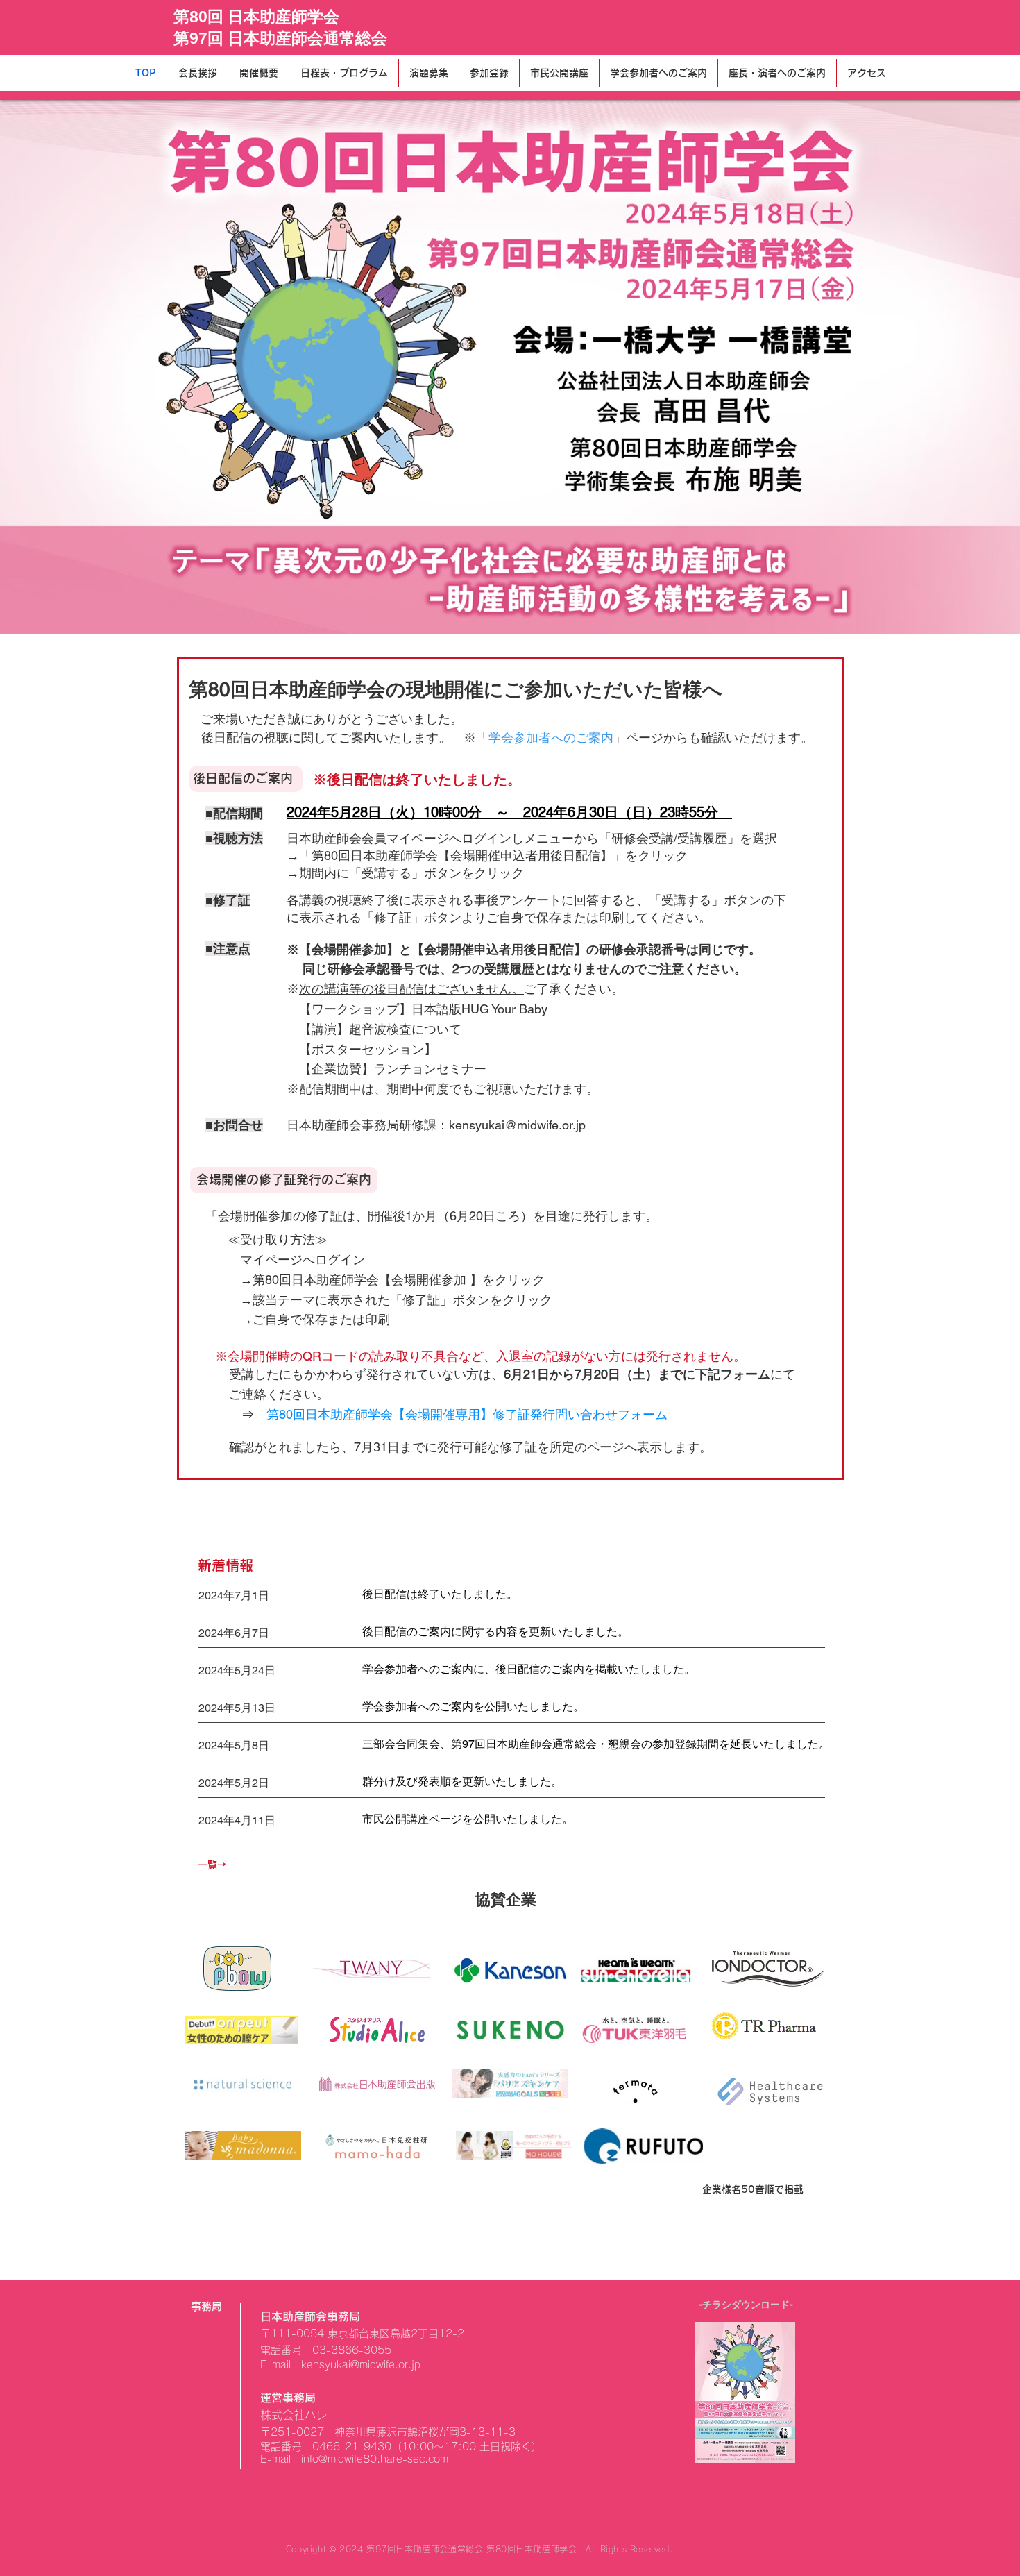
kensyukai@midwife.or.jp (517, 1125)
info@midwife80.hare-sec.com (375, 2459)
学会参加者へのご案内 (551, 738)
